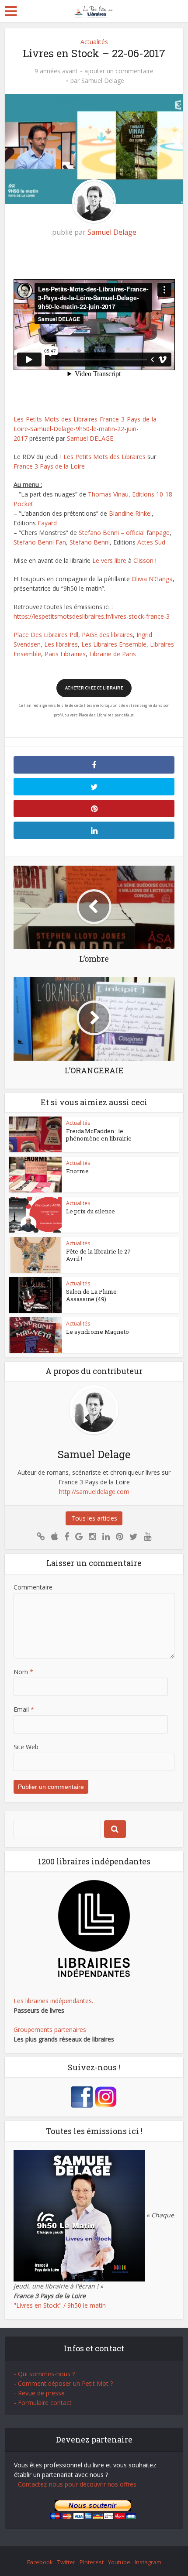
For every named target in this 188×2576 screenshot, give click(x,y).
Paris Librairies (65, 654)
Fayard (47, 523)
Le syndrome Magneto (97, 1332)
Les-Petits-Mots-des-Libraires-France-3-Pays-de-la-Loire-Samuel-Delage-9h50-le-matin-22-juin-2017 (86, 429)
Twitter (66, 2562)
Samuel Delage (103, 81)
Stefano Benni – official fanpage (124, 533)
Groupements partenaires (50, 2030)
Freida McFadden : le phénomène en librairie (99, 1135)
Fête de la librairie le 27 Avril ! (98, 1255)
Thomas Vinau (108, 494)
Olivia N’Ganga (152, 579)
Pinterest (92, 2562)
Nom (23, 1672)
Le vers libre (109, 560)
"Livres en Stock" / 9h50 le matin (60, 2305)
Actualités (94, 42)
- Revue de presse (39, 2393)
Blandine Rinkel (130, 513)
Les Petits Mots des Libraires (104, 457)
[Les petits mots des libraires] (94, 10)
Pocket (23, 504)
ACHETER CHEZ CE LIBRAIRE (94, 688)
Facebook (40, 2562)
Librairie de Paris (113, 654)
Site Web (26, 1747)
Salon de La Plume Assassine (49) (91, 1295)
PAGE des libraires (107, 635)
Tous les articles (94, 1518)
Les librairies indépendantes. (53, 2001)
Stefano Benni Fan (40, 542)
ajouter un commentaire (119, 71)
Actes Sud (151, 542)
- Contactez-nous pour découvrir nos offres (75, 2484)
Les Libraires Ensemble (114, 644)
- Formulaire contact (43, 2403)
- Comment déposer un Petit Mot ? (63, 2383)
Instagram (148, 2562)
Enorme (77, 1171)
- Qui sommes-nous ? (44, 2374)
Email (24, 1709)
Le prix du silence (91, 1211)
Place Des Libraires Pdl (46, 635)
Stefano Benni (90, 542)
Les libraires (61, 644)
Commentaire (33, 1587)
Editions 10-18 (152, 494)
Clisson (143, 560)
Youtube (119, 2562)
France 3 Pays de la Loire (49, 466)
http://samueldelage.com (94, 1492)
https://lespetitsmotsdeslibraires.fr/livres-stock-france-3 (92, 616)
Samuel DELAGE (90, 438)
